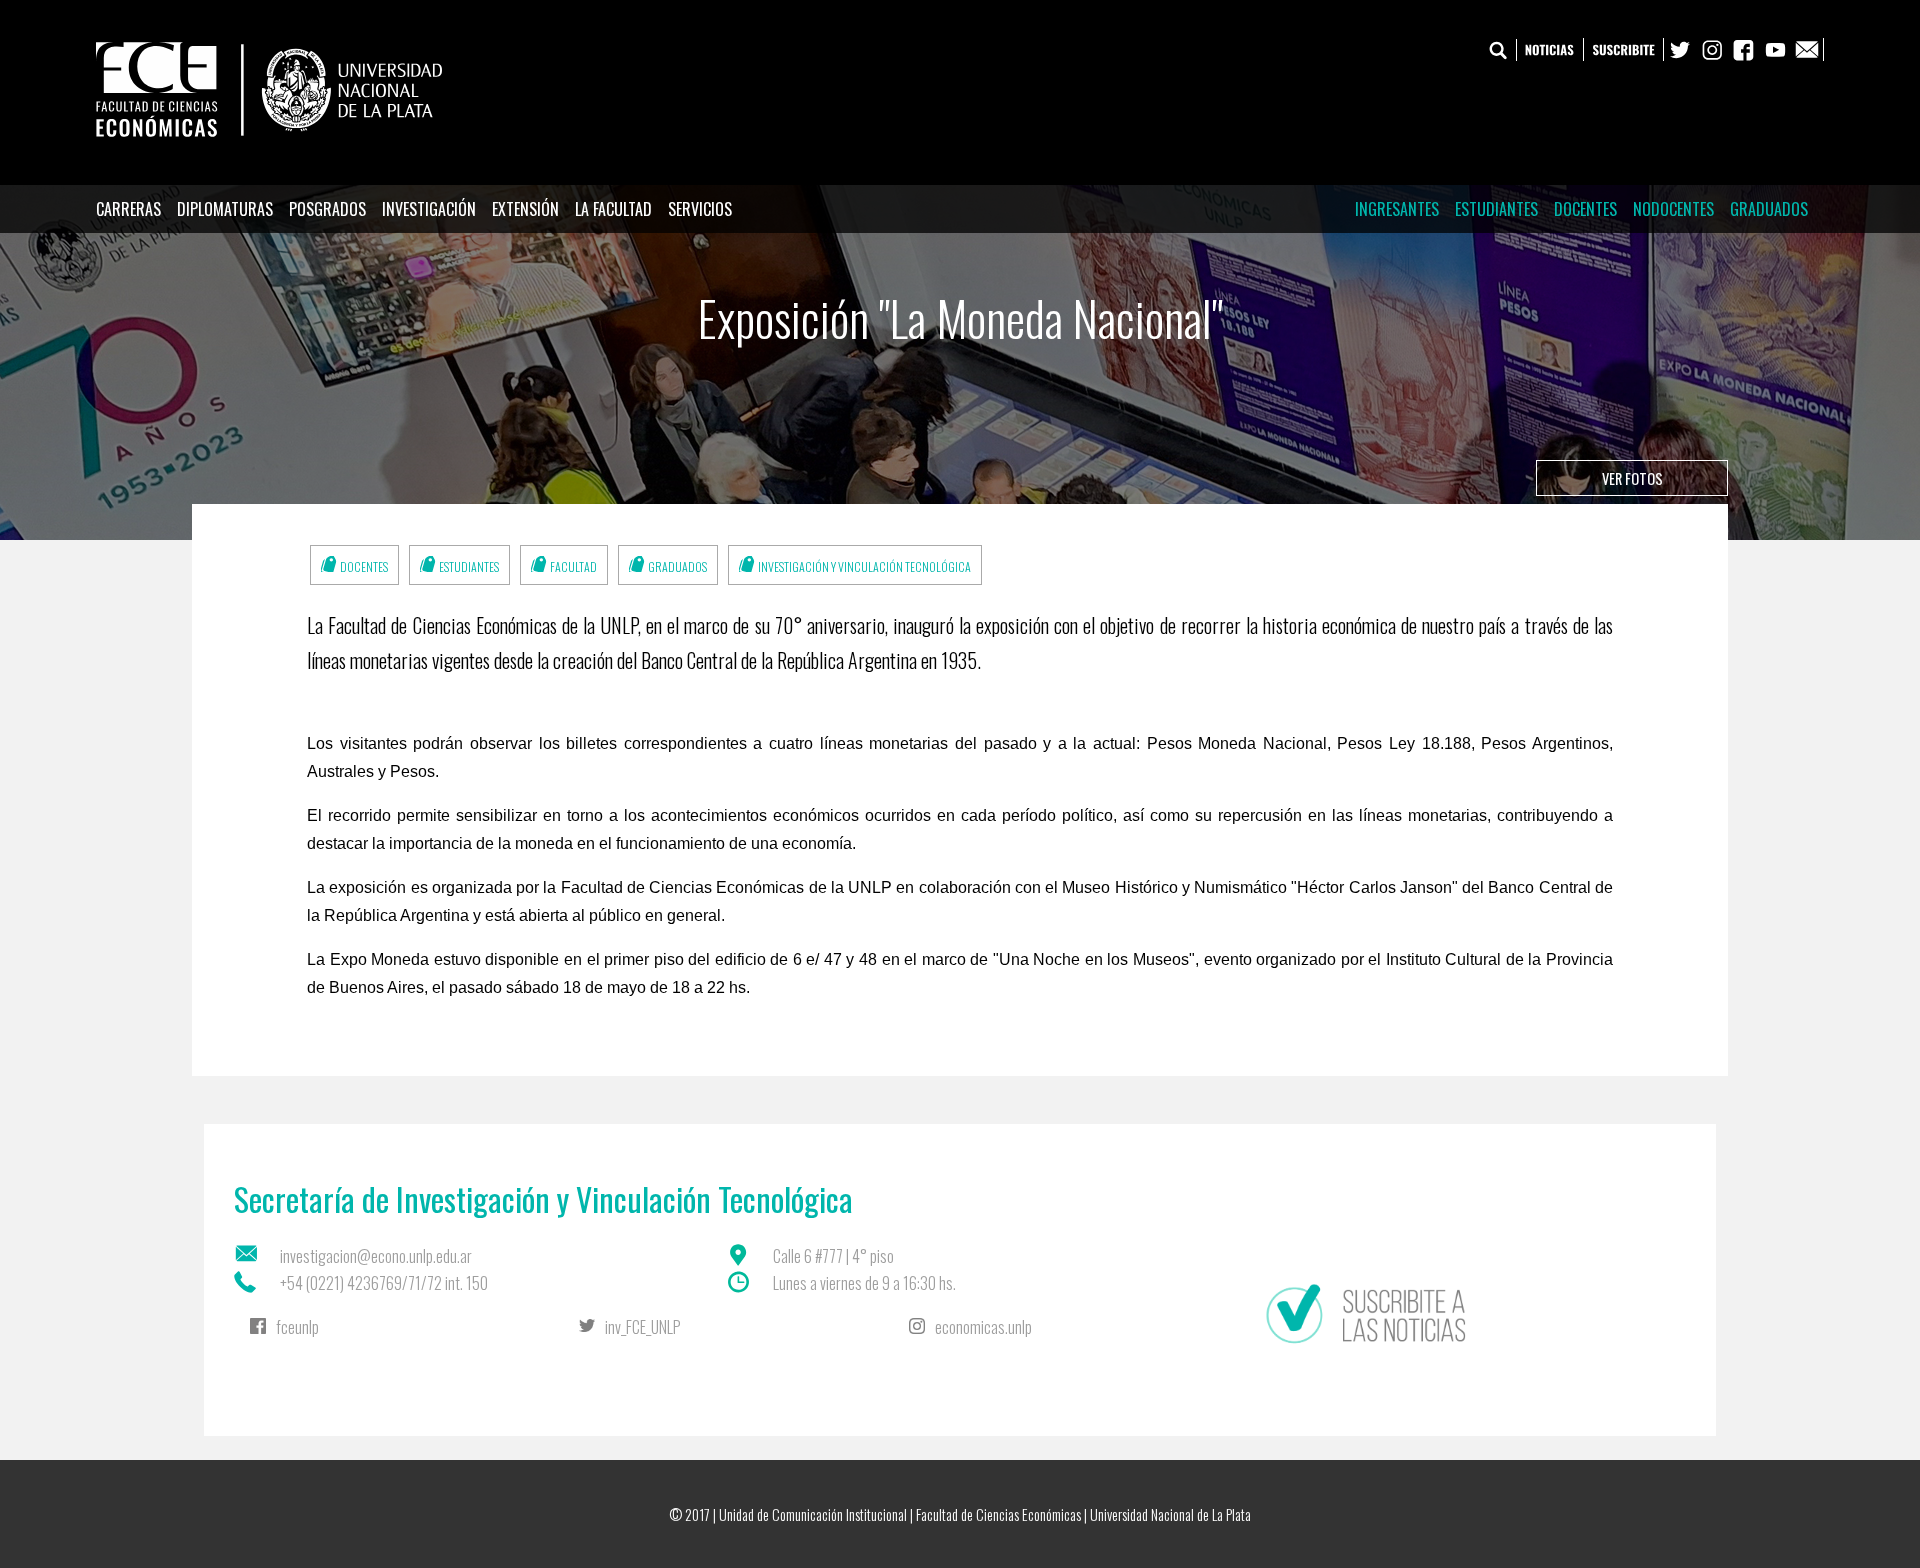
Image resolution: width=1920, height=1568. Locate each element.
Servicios (700, 209)
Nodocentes (1673, 209)
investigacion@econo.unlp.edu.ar (376, 1256)
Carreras (128, 209)
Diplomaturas (225, 209)
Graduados (1769, 209)
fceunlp (297, 1327)
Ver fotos (1632, 478)
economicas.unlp (983, 1327)
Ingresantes (1397, 209)
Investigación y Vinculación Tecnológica (864, 566)
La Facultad (613, 209)
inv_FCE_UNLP (643, 1327)
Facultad (573, 566)
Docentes (1585, 209)
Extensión (525, 209)
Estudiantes (1496, 209)
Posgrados (327, 209)
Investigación (429, 209)
